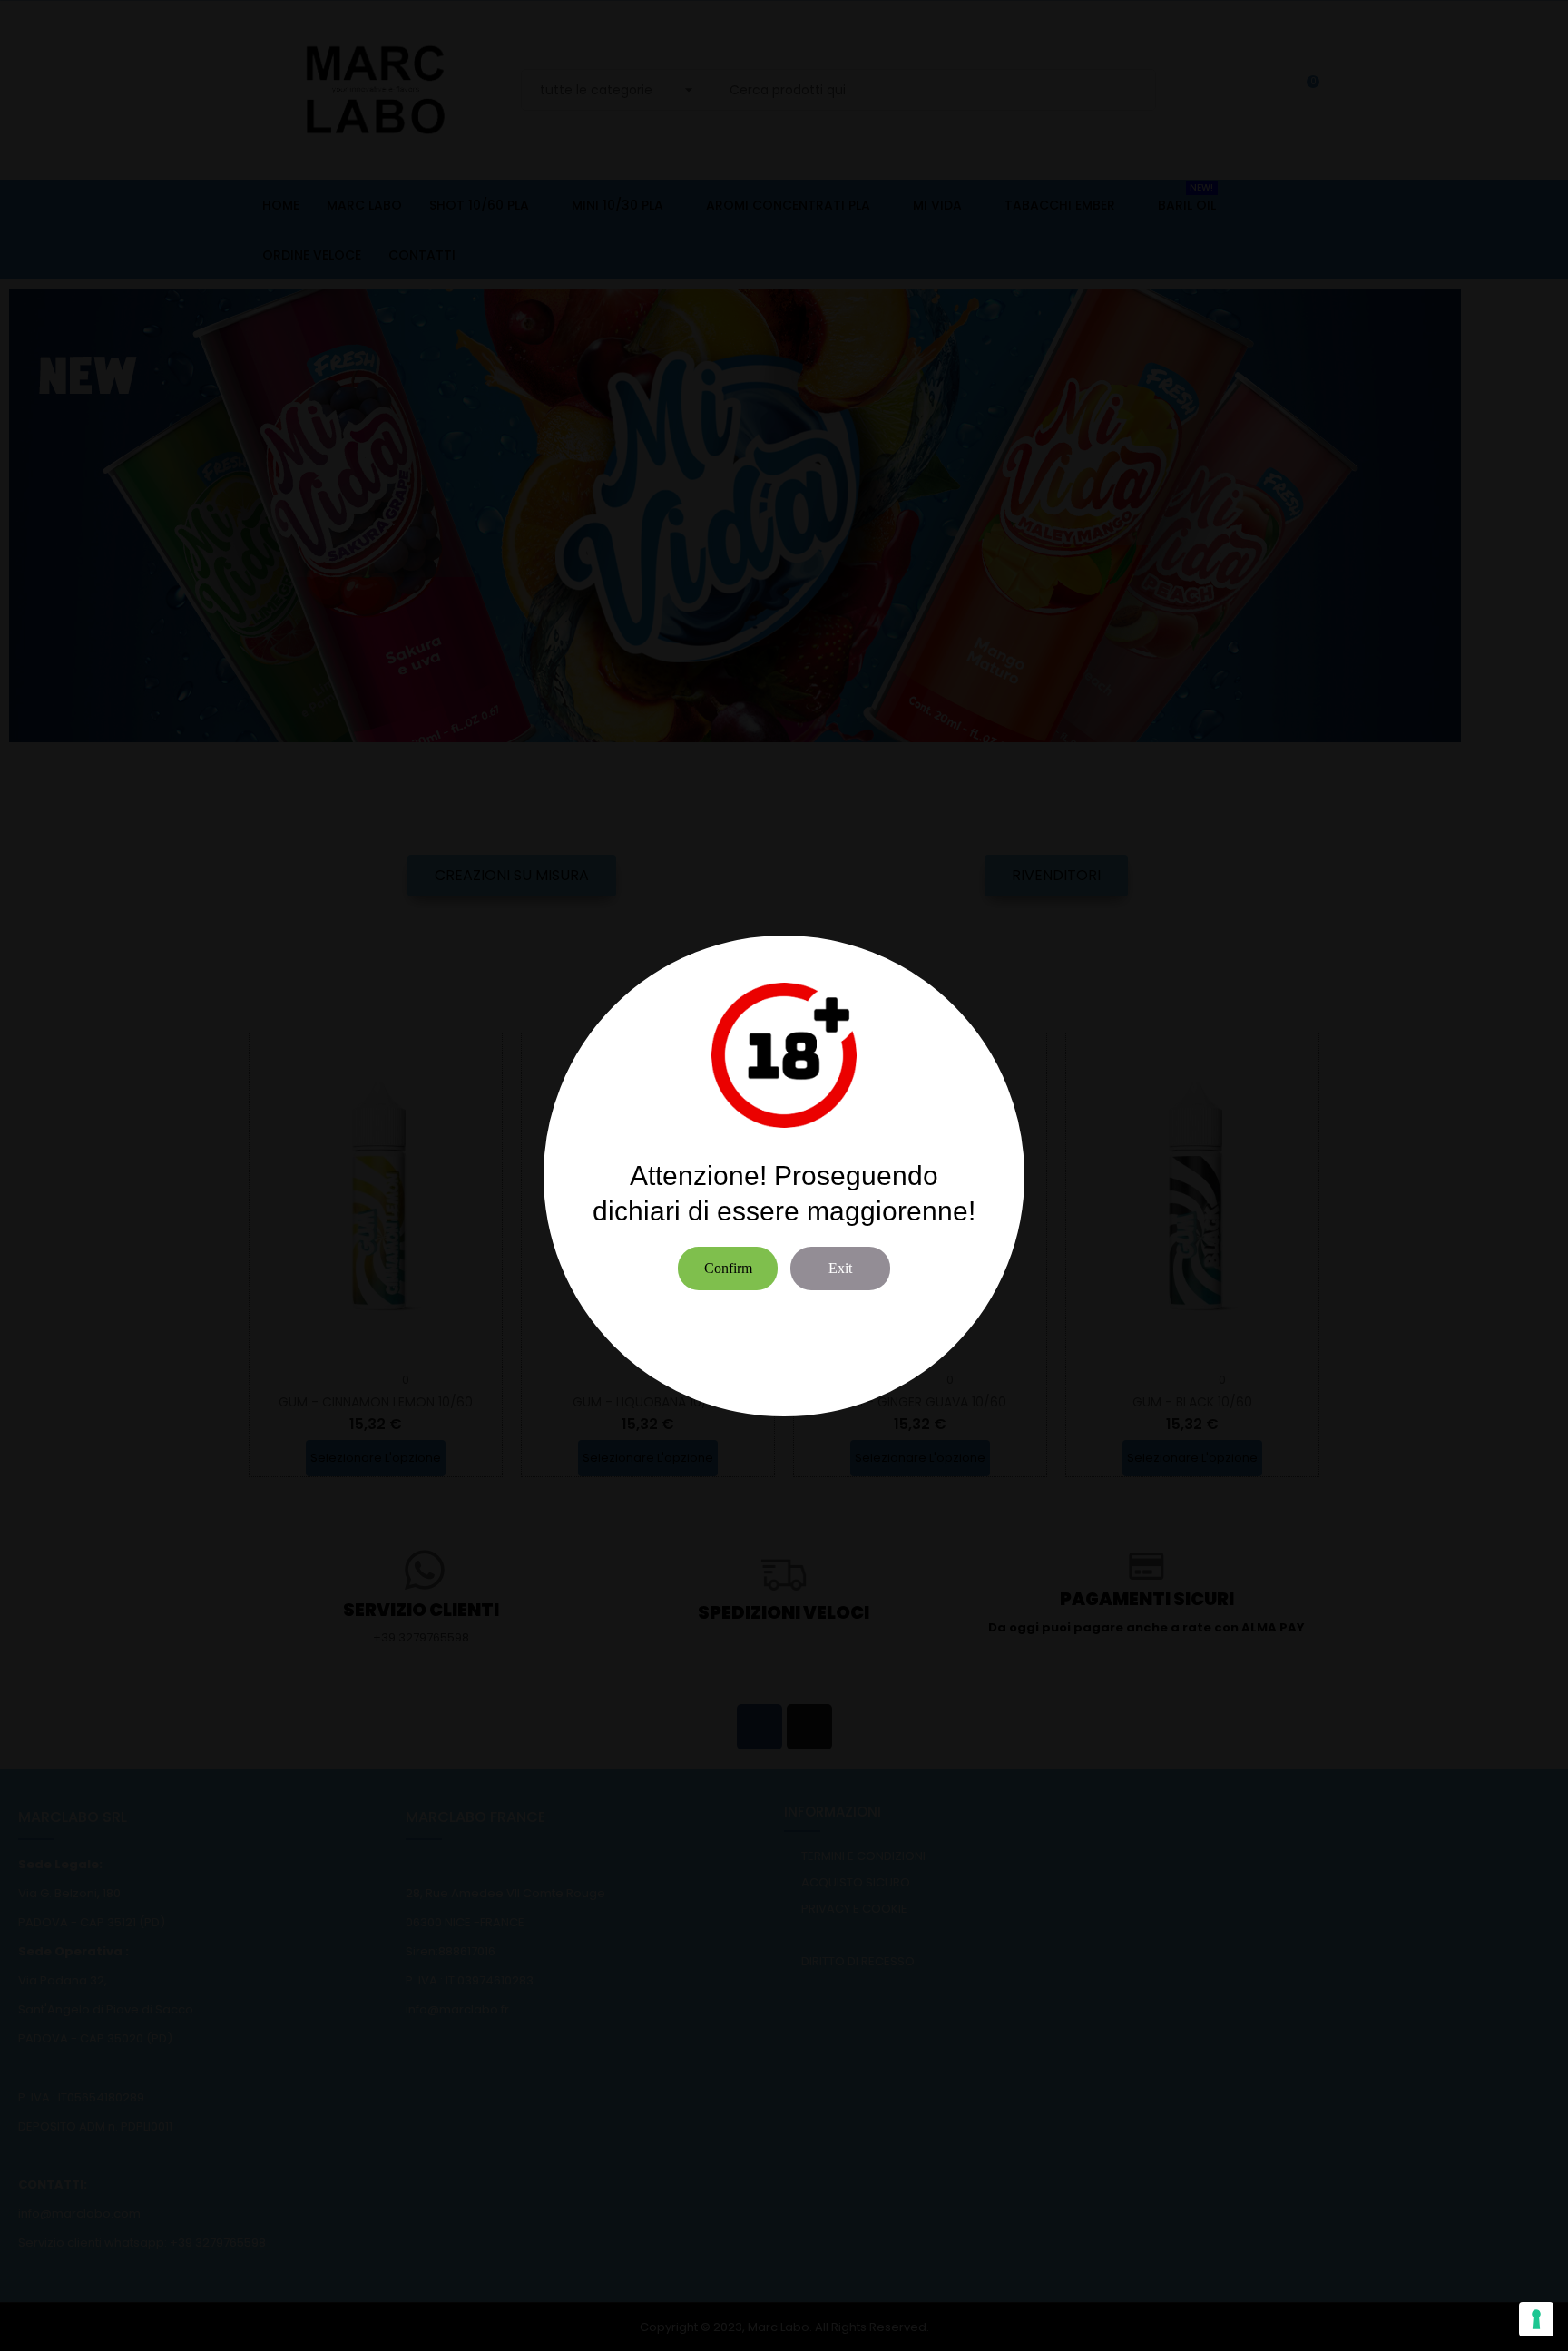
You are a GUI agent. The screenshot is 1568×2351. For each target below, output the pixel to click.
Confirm (728, 1268)
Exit (840, 1268)
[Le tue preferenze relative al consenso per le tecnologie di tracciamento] (1536, 2319)
